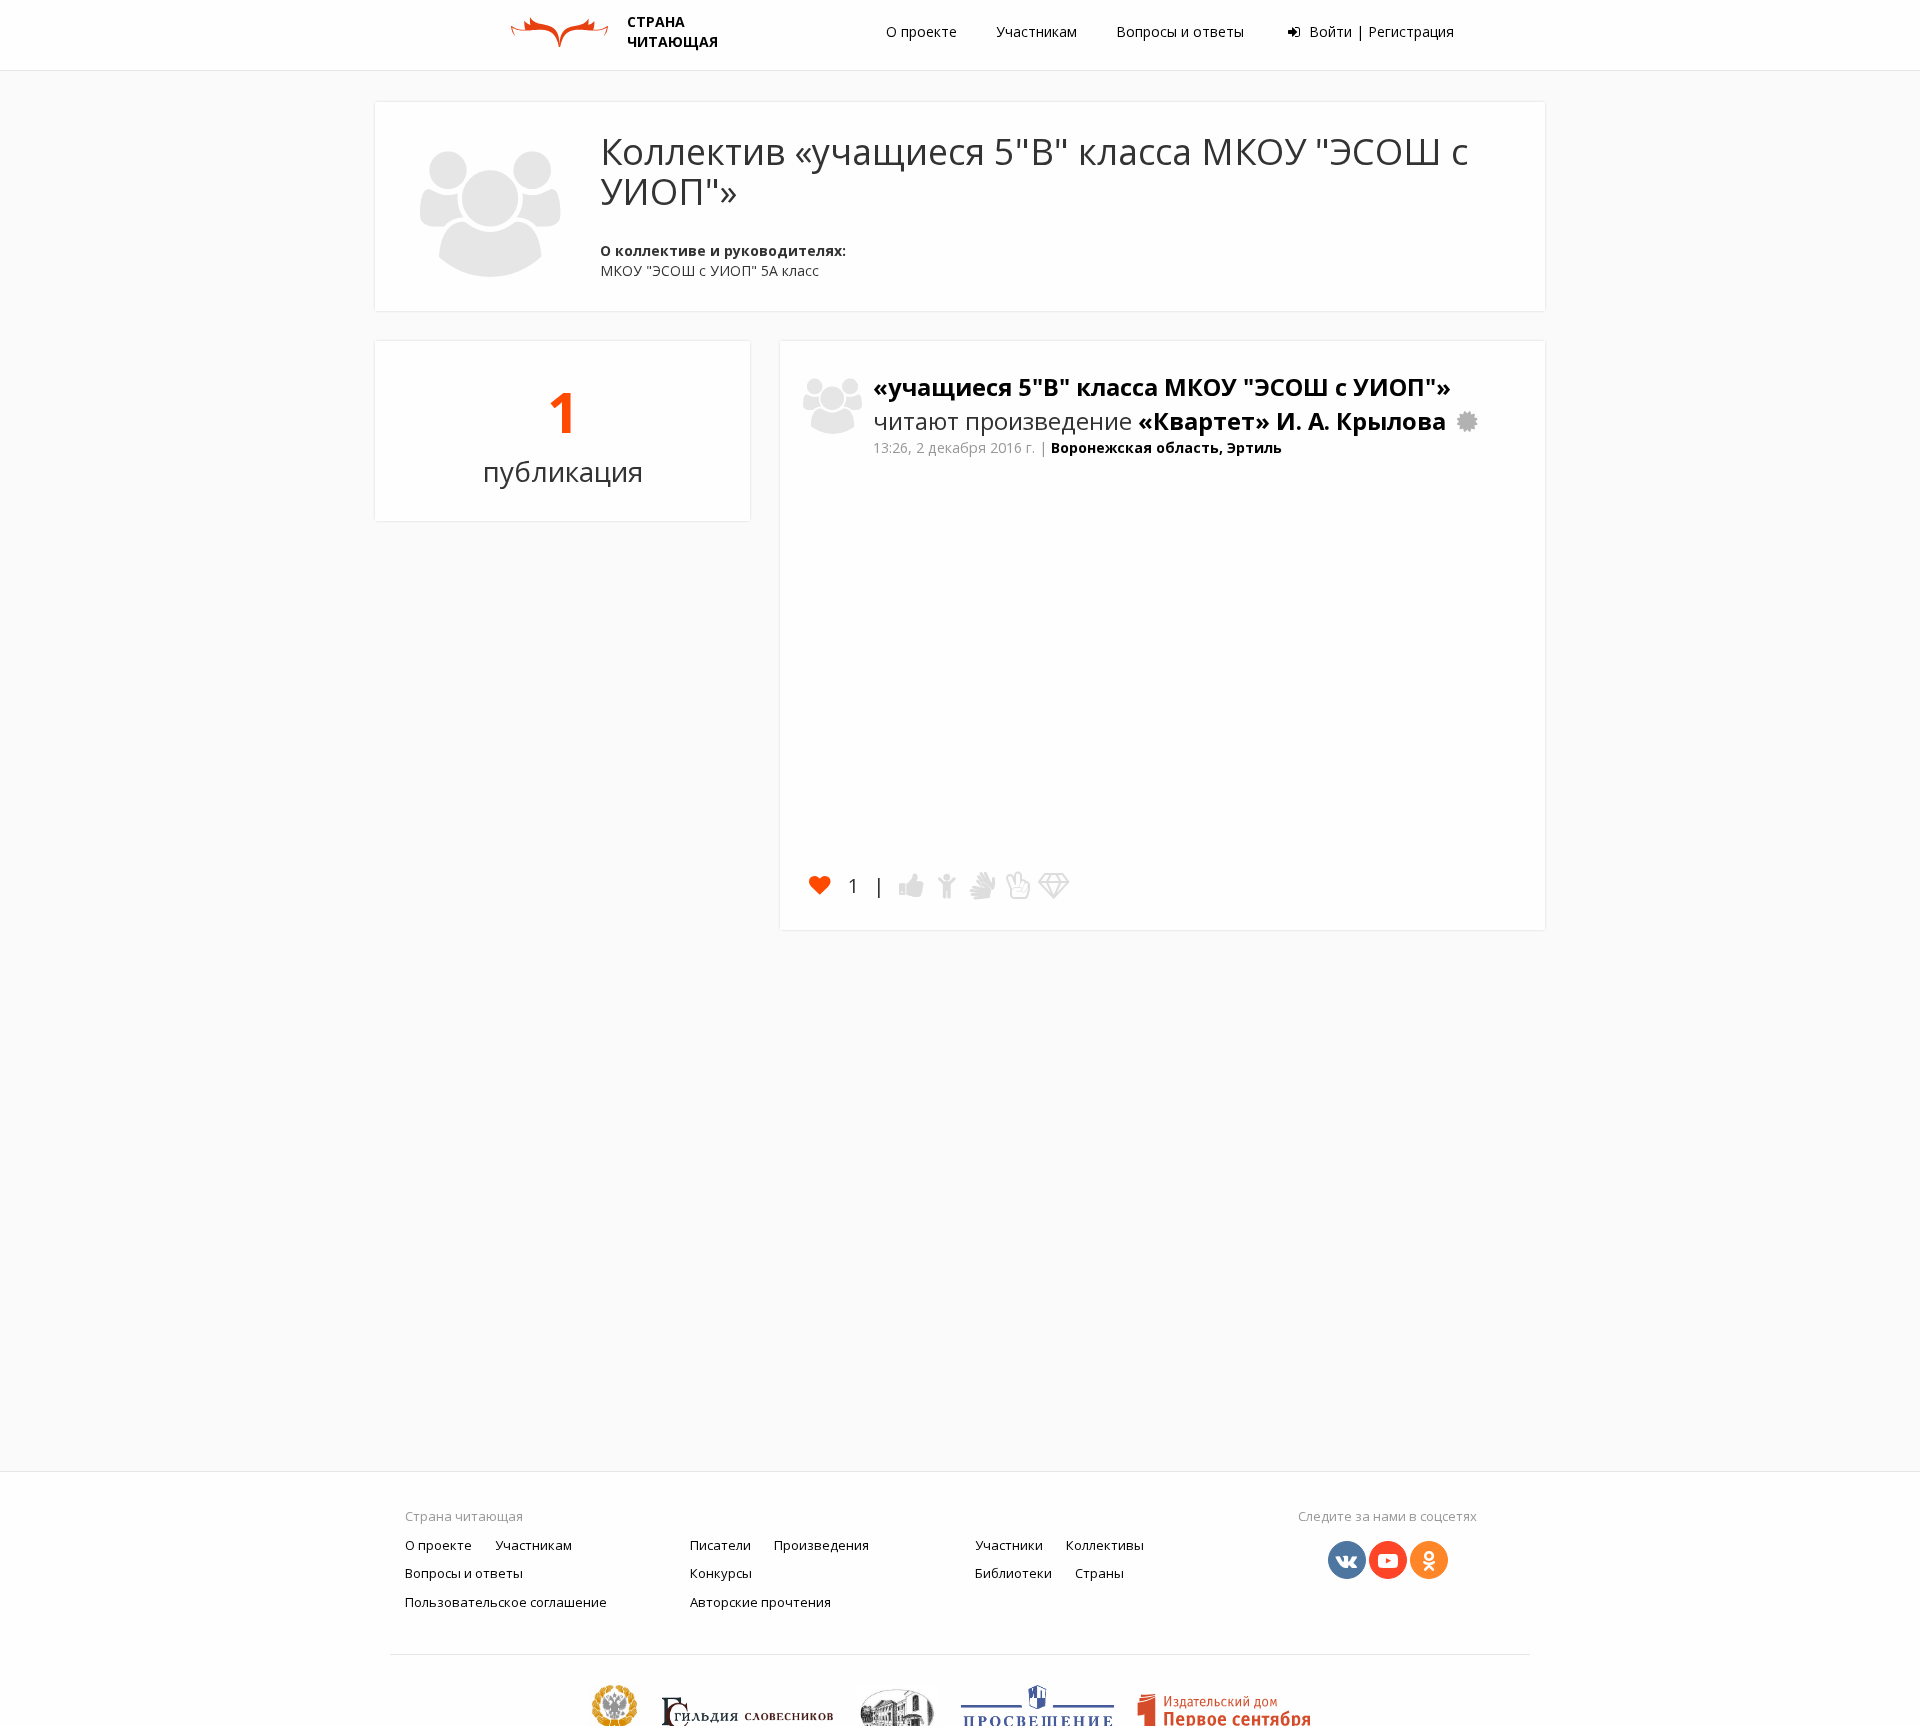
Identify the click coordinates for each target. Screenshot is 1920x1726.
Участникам (1036, 31)
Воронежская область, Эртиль (1166, 447)
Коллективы (1105, 1545)
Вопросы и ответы (1180, 31)
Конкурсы (721, 1573)
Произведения (821, 1545)
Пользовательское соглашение (506, 1602)
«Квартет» (1207, 421)
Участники (1009, 1545)
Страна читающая (464, 1516)
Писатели (720, 1545)
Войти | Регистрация (1379, 31)
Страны (1099, 1573)
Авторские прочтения (760, 1602)
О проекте (921, 31)
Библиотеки (1013, 1573)
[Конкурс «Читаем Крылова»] (1467, 421)
